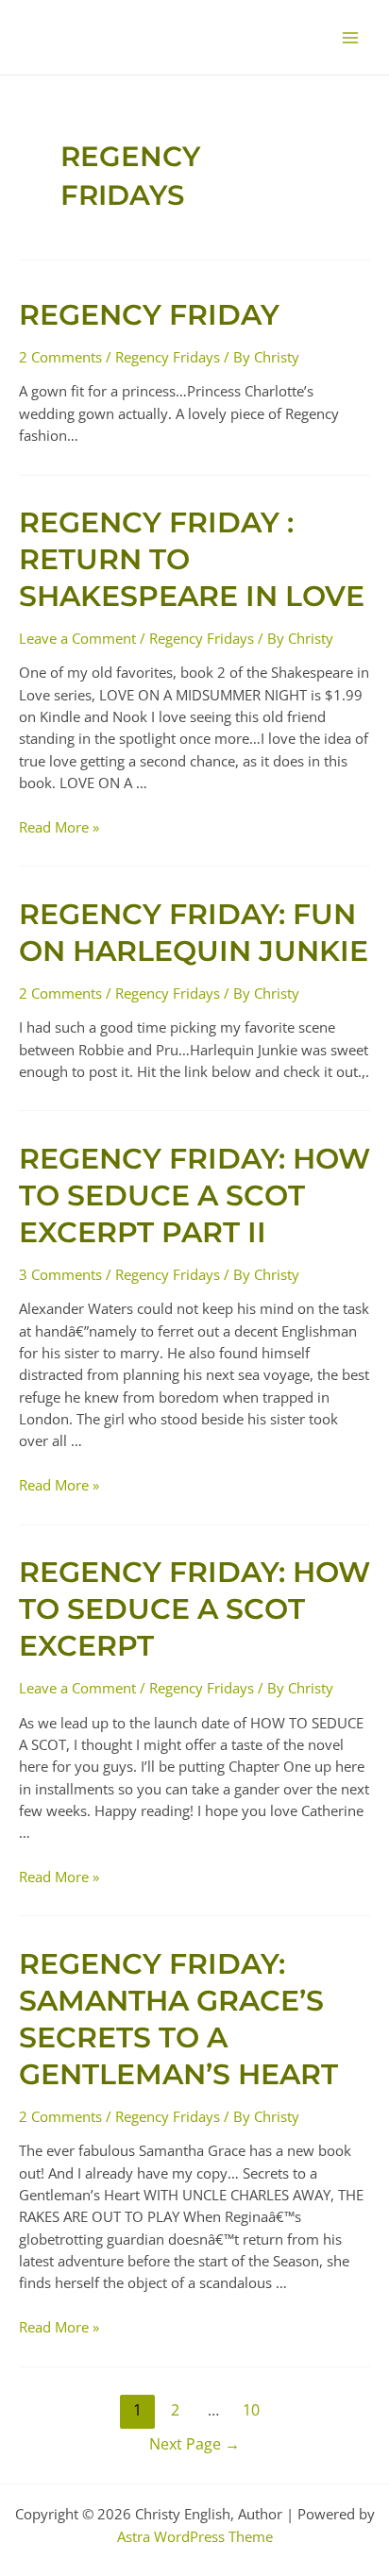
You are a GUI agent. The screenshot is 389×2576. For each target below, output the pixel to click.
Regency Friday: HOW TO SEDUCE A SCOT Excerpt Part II (194, 1195)
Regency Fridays (168, 357)
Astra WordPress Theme (195, 2536)
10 (251, 2410)
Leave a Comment (77, 638)
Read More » (59, 827)
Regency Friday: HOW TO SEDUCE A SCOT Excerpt (194, 1609)
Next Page (194, 2444)
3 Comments (60, 1274)
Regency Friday (149, 315)
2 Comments (60, 357)
